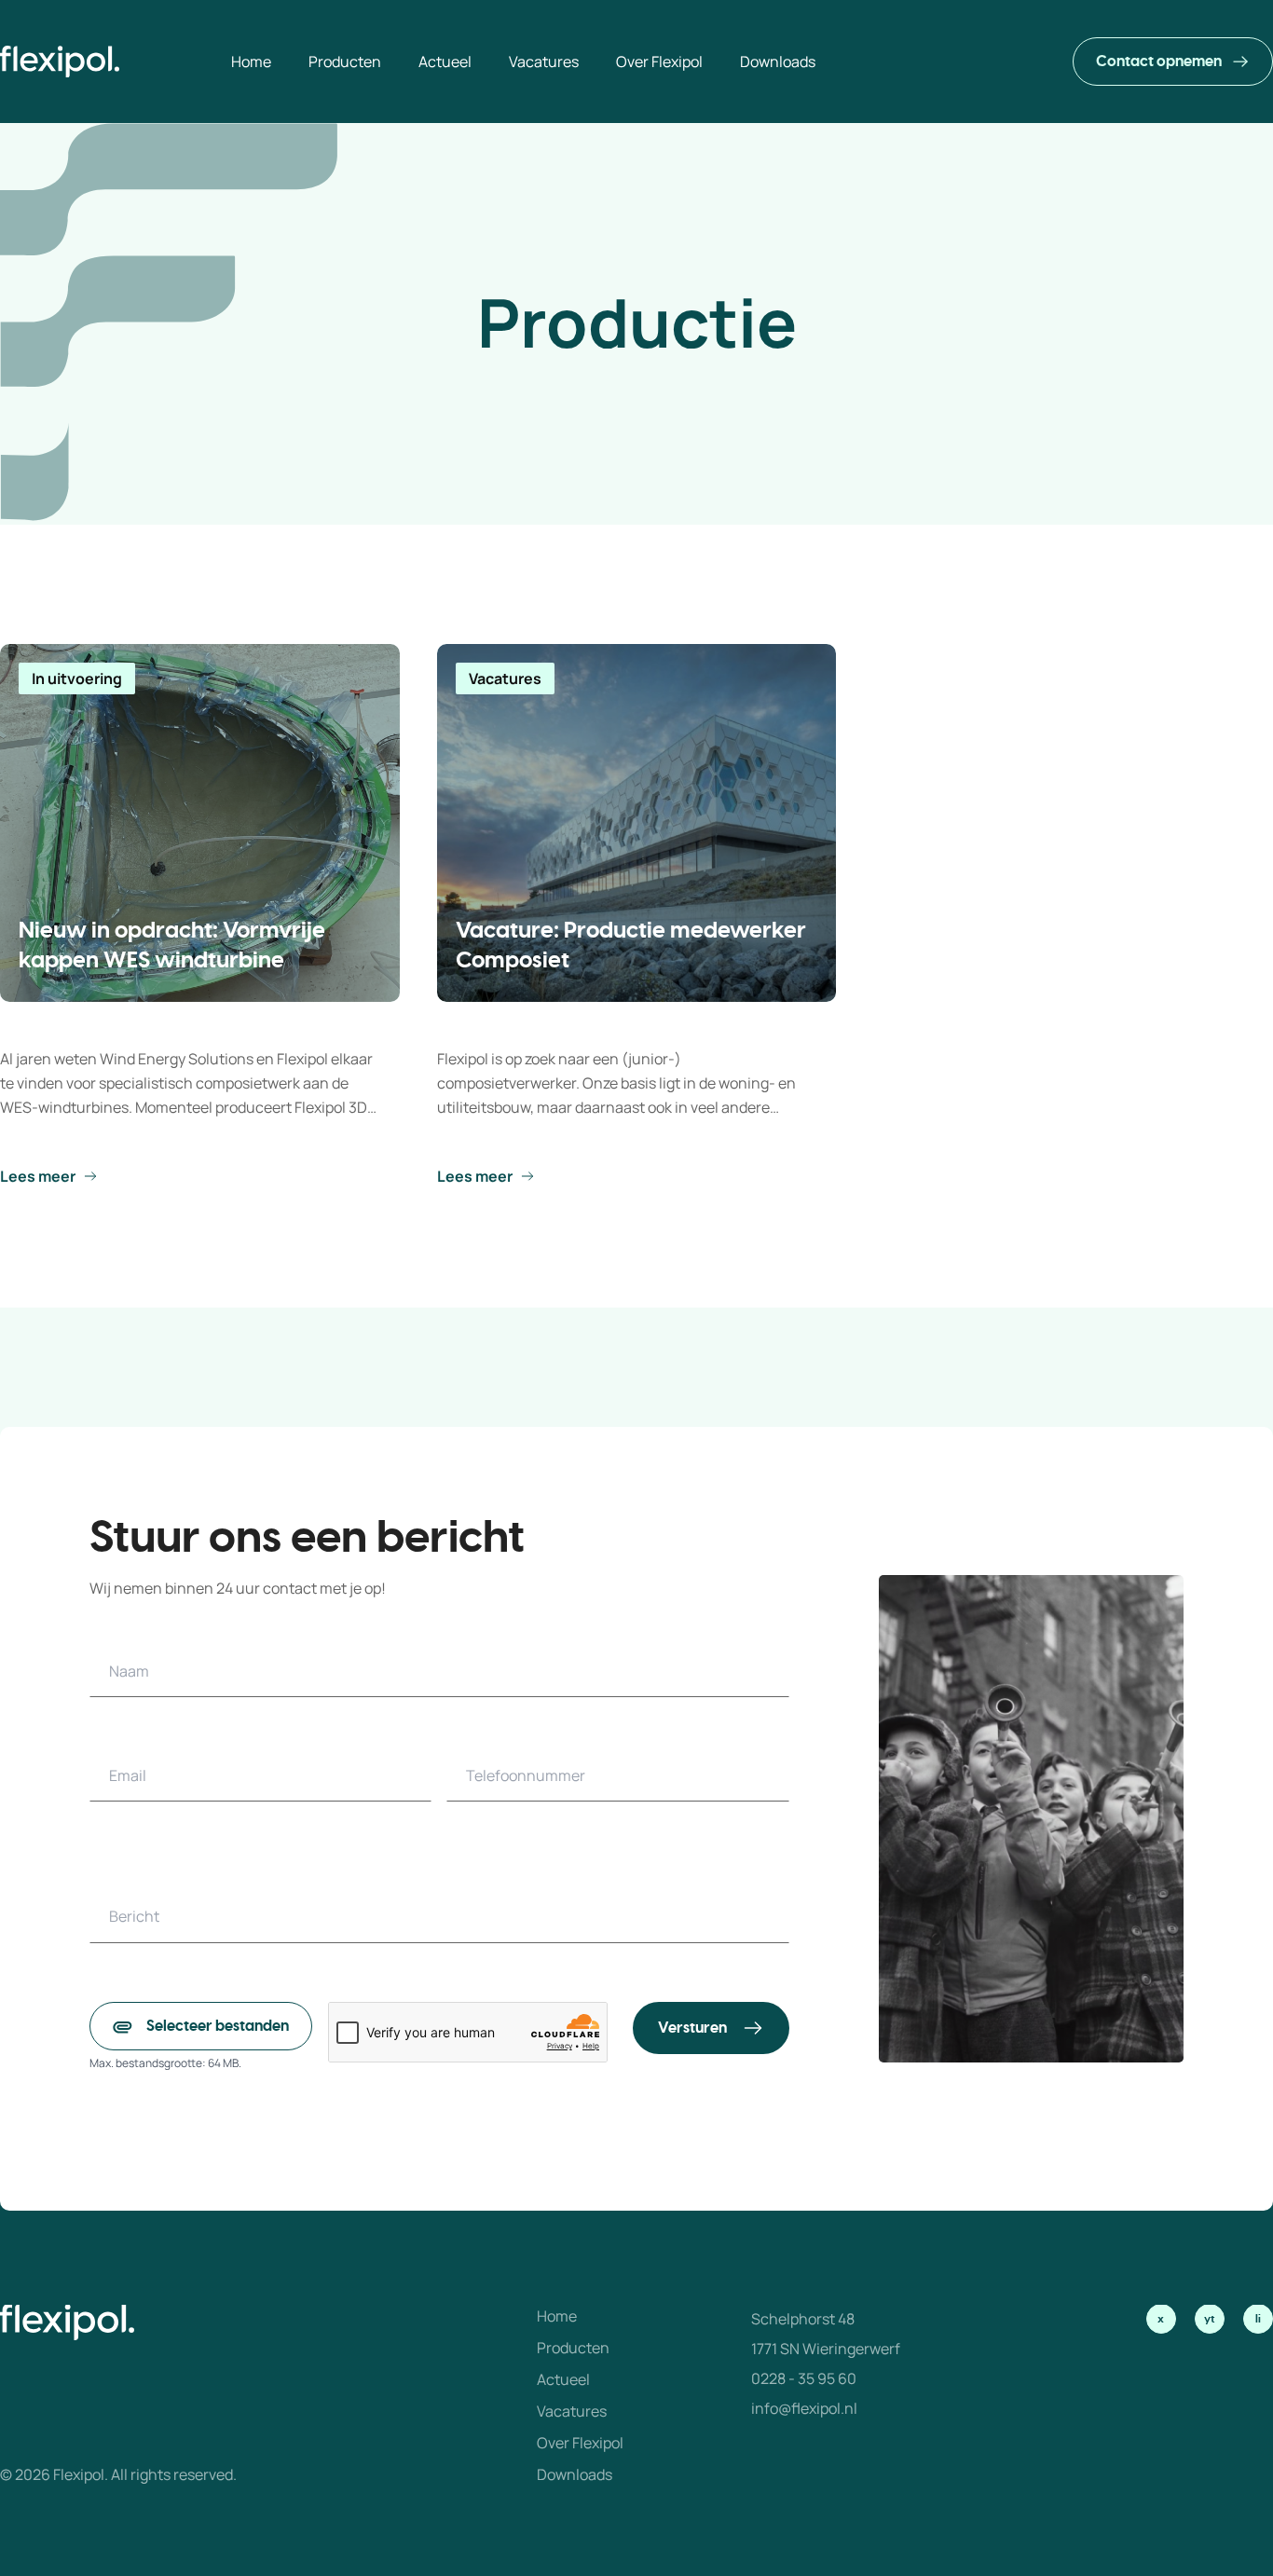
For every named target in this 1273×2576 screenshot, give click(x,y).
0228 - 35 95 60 (804, 2378)
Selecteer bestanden (218, 2026)
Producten (573, 2348)
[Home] (60, 62)
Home (557, 2316)
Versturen (692, 2028)
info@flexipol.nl (804, 2408)
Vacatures (572, 2411)
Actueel (563, 2379)
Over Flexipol (580, 2443)
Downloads (575, 2474)
